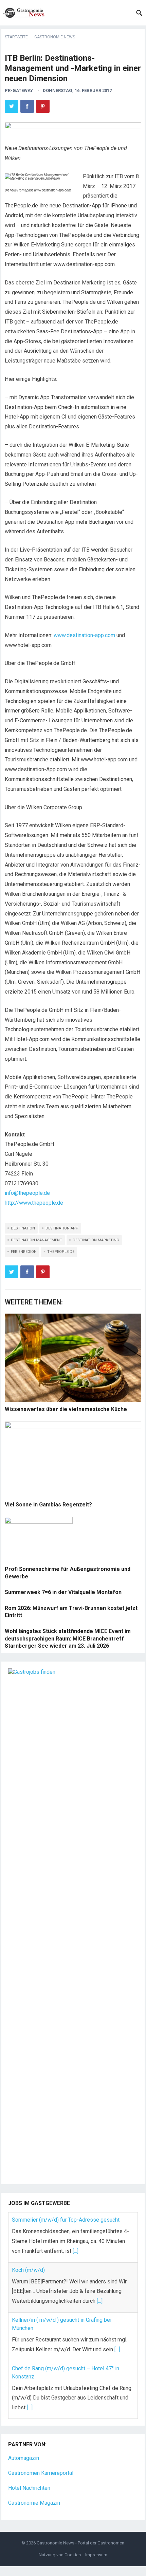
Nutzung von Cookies (60, 2555)
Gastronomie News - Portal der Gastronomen (80, 2543)
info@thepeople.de (27, 1193)
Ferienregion (24, 1252)
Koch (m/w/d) (28, 2270)
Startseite (16, 37)
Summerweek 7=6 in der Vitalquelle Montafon (63, 1592)
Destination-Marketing (96, 1240)
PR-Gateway (19, 90)
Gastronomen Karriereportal (41, 2473)
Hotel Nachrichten (29, 2488)
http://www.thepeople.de (34, 1203)
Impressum (96, 2555)
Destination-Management (36, 1240)
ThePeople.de (61, 1252)
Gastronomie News (55, 37)
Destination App (62, 1228)
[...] (76, 2251)
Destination (23, 1228)
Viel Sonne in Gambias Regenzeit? (48, 1505)
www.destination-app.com (84, 635)
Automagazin (24, 2458)
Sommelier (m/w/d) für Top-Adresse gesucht (66, 2220)
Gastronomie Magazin (34, 2503)
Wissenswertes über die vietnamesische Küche (66, 1409)
